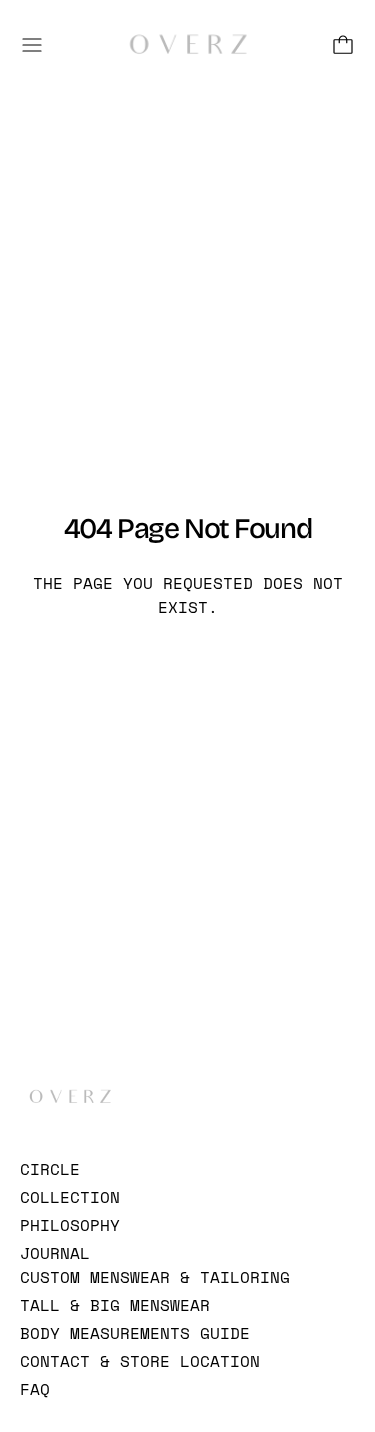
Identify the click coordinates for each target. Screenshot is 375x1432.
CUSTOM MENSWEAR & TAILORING (155, 1277)
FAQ (35, 1389)
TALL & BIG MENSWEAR (115, 1305)
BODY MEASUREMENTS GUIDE (135, 1333)
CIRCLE (50, 1169)
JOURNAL (55, 1253)
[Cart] (343, 45)
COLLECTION (70, 1197)
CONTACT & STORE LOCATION (140, 1361)
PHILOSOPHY (70, 1225)
